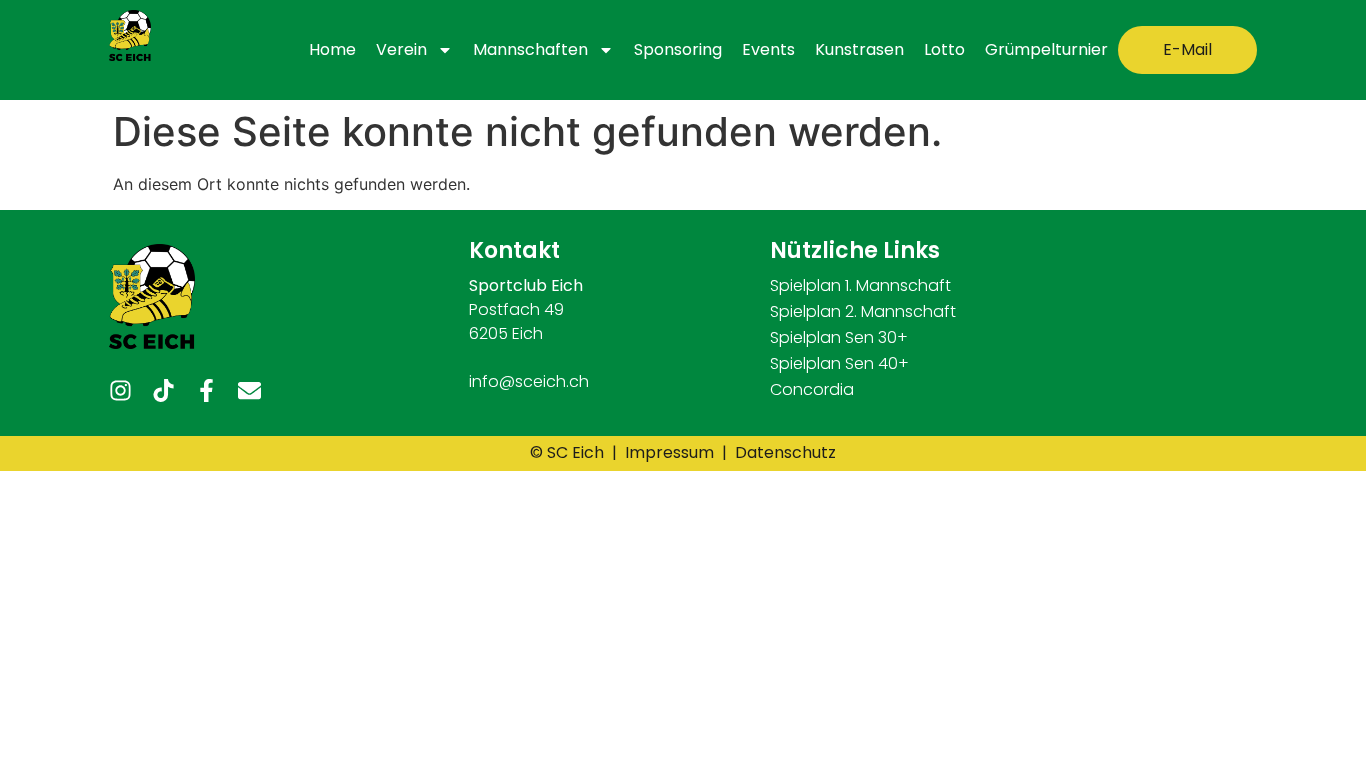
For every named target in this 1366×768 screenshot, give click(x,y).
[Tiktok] (163, 390)
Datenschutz (785, 452)
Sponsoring (678, 49)
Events (768, 49)
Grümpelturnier (1046, 49)
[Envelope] (249, 390)
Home (332, 49)
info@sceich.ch (529, 381)
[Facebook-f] (206, 390)
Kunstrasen (859, 49)
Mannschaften (530, 49)
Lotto (944, 49)
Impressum (671, 452)
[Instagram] (120, 390)
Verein (401, 49)
